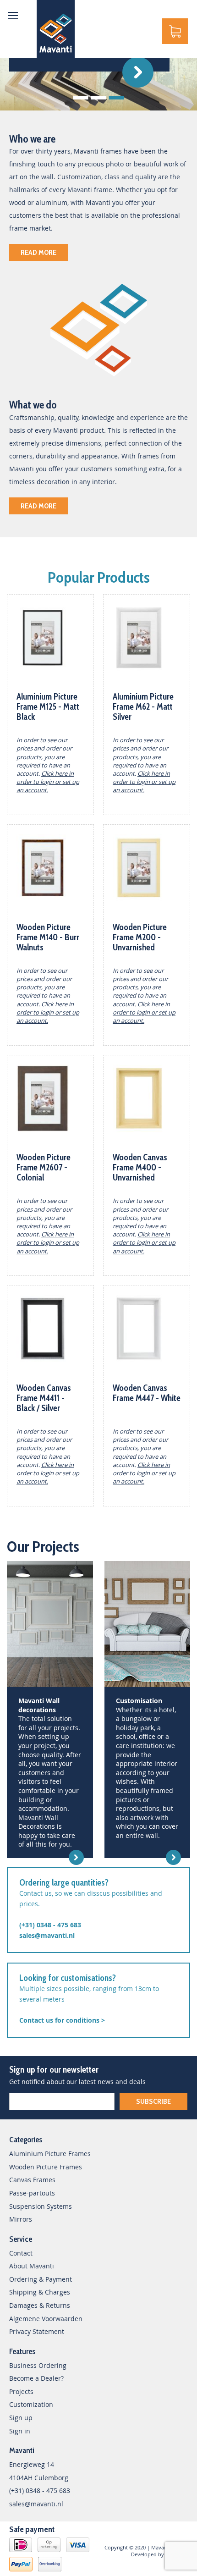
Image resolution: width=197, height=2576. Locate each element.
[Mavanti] (56, 29)
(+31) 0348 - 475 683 (50, 1925)
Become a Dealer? (36, 2378)
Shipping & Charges (40, 2292)
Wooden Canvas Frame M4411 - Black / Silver (44, 1398)
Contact (21, 2253)
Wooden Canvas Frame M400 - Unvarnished (140, 1167)
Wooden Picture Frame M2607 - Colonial (44, 1167)
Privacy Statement (37, 2331)
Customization (31, 2404)
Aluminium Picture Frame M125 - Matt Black (48, 707)
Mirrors (21, 2219)
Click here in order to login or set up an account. (48, 782)
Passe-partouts (32, 2193)
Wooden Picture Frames (46, 2167)
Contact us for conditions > (62, 2020)
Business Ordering (38, 2365)
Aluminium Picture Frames (50, 2154)
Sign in (20, 2431)
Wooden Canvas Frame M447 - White (147, 1393)
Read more (38, 252)
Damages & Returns (40, 2305)
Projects (21, 2391)
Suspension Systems (41, 2206)
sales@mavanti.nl (47, 1935)
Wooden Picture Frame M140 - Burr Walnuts (48, 937)
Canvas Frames (32, 2180)
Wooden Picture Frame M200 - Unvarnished (140, 937)
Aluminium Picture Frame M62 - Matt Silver (143, 707)
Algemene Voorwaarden (46, 2319)
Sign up (21, 2418)
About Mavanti (32, 2266)
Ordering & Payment (41, 2279)
